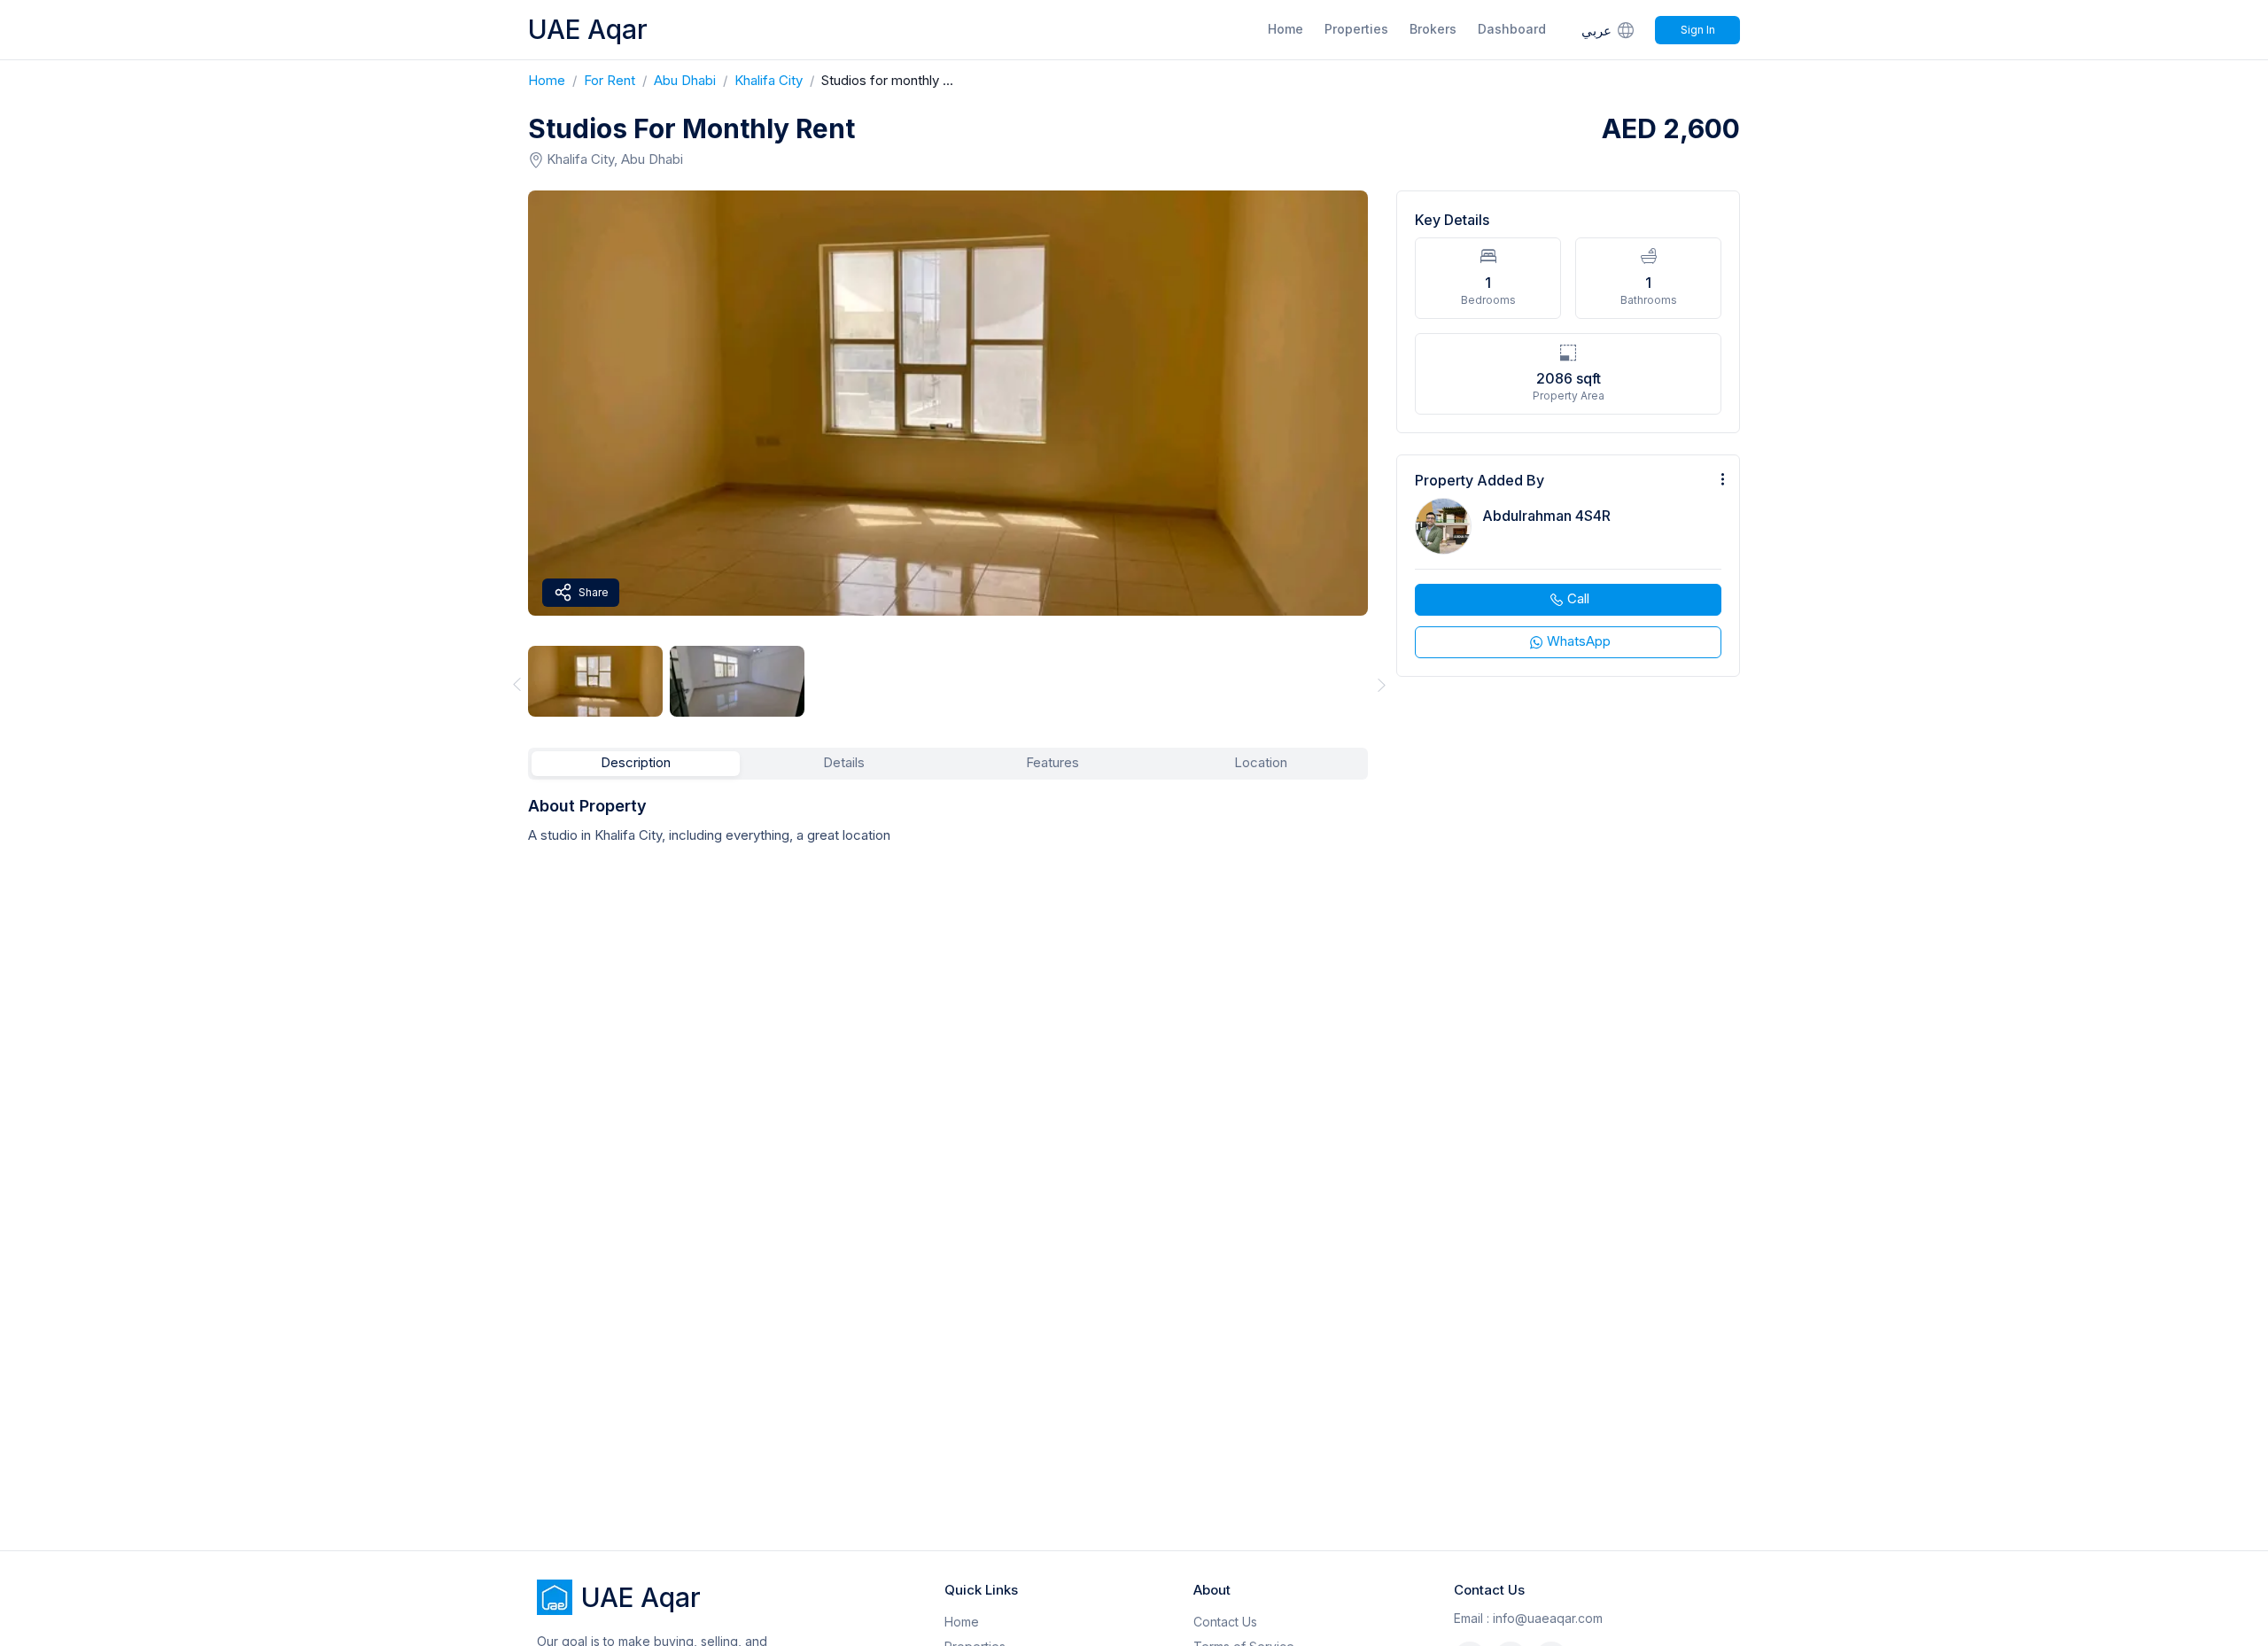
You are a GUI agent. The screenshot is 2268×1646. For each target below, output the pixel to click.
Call (1578, 598)
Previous (514, 684)
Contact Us (1225, 1622)
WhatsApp (1579, 641)
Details (844, 762)
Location (1261, 762)
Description (636, 762)
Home (1285, 29)
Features (1052, 762)
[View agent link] (1568, 566)
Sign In (1698, 30)
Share (594, 592)
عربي (1596, 31)
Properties (1356, 29)
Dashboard (1512, 29)
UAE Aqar (588, 29)
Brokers (1433, 29)
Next (1382, 684)
